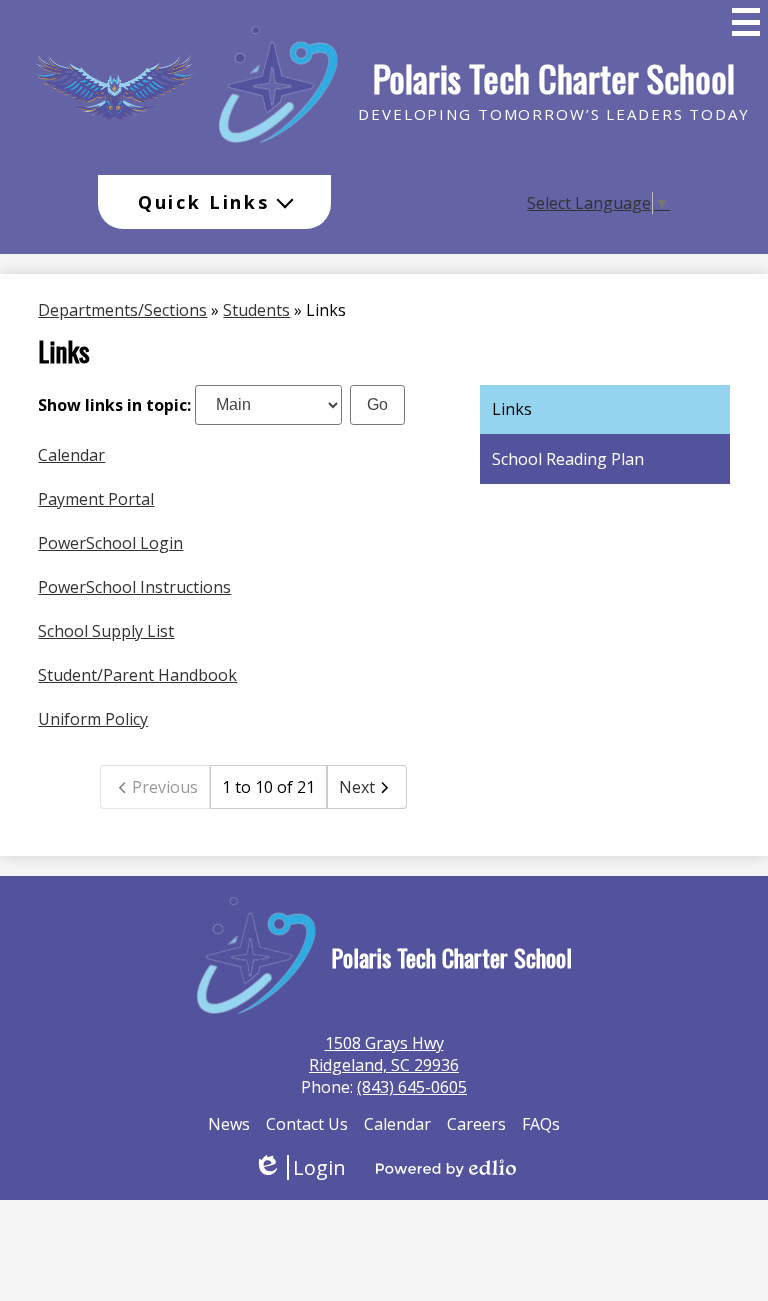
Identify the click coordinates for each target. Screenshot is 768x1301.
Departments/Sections (122, 310)
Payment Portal (96, 499)
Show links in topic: (114, 404)
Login (299, 1167)
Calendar (71, 455)
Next (357, 787)
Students (256, 310)
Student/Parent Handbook (137, 675)
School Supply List (106, 631)
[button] (214, 202)
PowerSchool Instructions (134, 587)
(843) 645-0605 (412, 1087)
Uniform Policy (93, 719)
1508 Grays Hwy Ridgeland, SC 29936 (384, 1054)
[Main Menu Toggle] (746, 22)
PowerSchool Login (110, 543)
